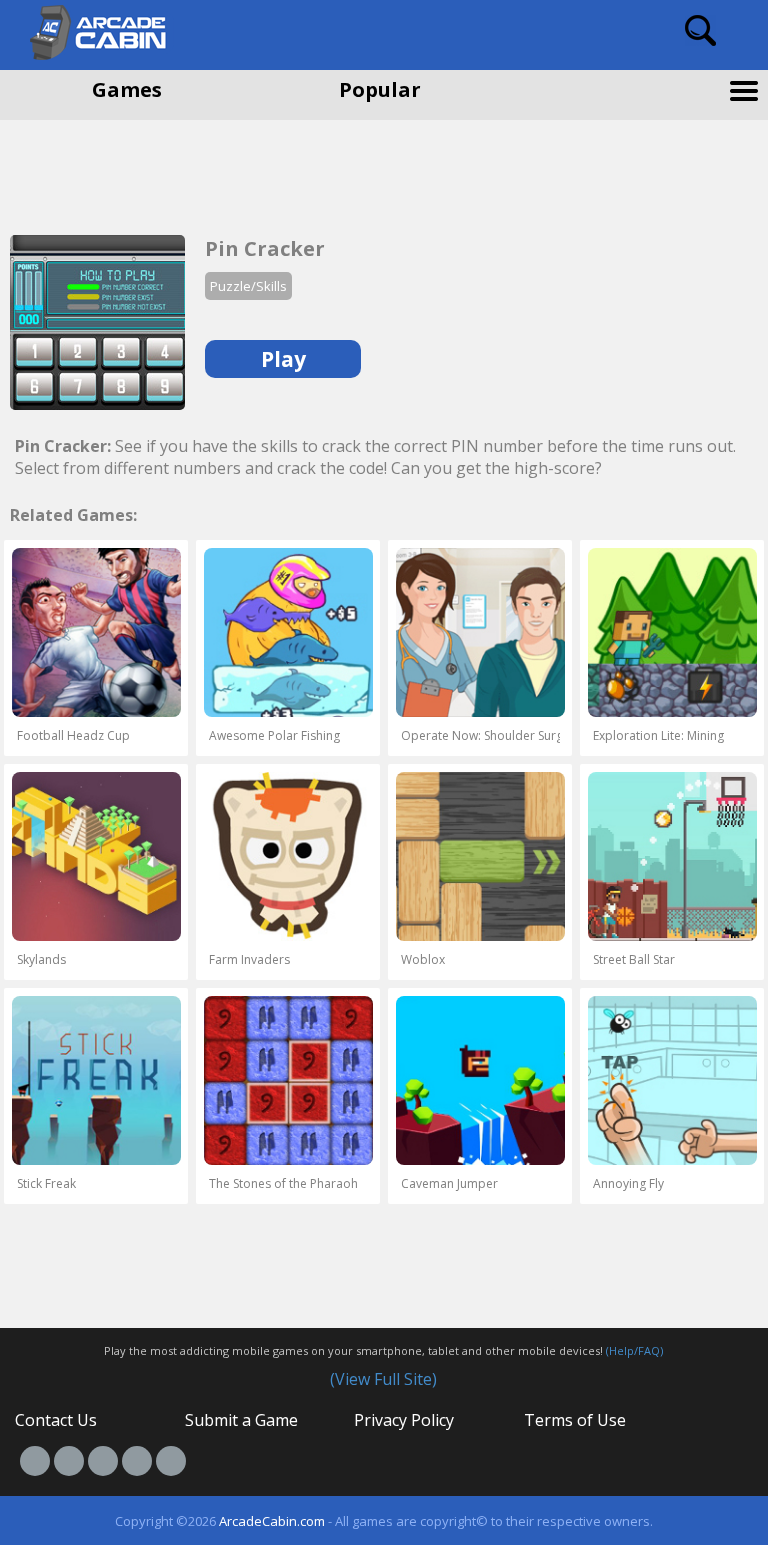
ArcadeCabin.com (272, 1521)
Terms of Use (575, 1420)
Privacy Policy (404, 1420)
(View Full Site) (383, 1379)
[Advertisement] (160, 170)
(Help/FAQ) (634, 1350)
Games (127, 89)
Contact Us (56, 1420)
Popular (380, 89)
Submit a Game (241, 1420)
